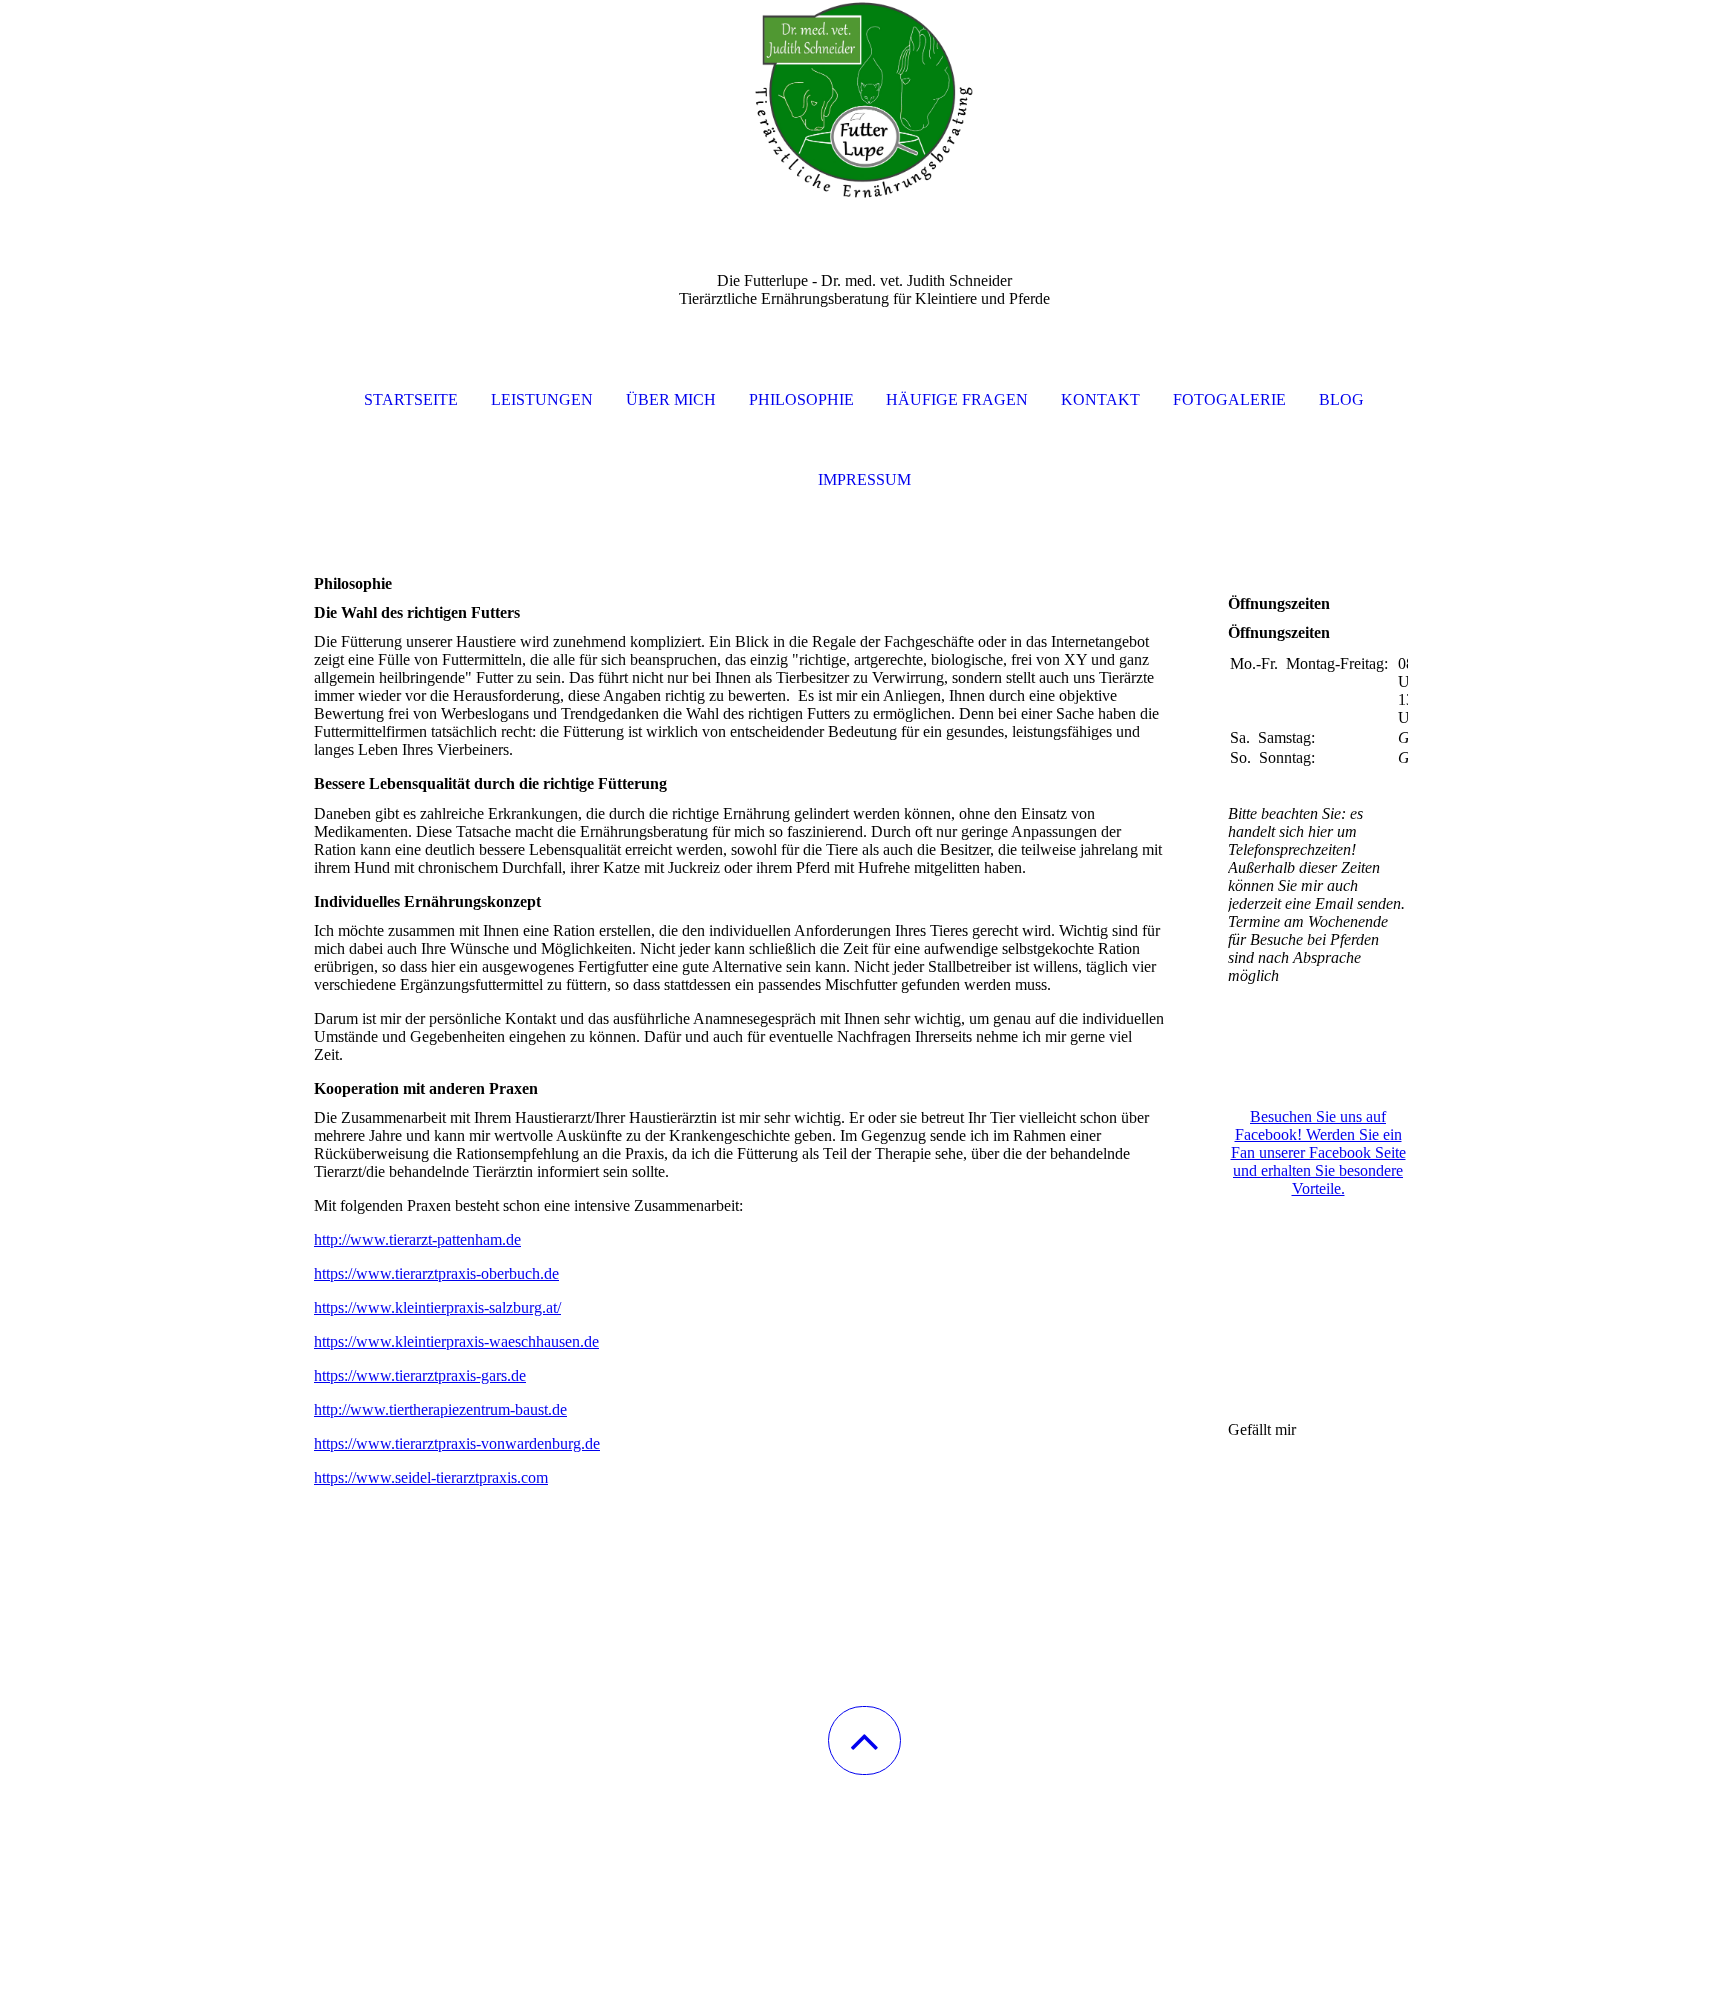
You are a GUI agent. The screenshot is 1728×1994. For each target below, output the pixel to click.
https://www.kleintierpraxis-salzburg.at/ (437, 1307)
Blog (1341, 399)
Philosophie (801, 399)
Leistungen (542, 399)
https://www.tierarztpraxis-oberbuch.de (436, 1273)
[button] (864, 1740)
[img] (864, 100)
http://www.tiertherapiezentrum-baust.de (440, 1409)
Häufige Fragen (957, 399)
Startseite (411, 399)
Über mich (671, 399)
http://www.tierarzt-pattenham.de (417, 1239)
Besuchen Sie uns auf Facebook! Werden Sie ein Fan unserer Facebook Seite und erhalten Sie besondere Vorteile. (1318, 1152)
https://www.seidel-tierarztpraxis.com (431, 1477)
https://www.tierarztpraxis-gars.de (420, 1375)
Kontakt (1100, 399)
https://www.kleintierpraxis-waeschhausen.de (456, 1341)
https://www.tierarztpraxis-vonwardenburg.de (457, 1443)
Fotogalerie (1229, 399)
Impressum (864, 479)
